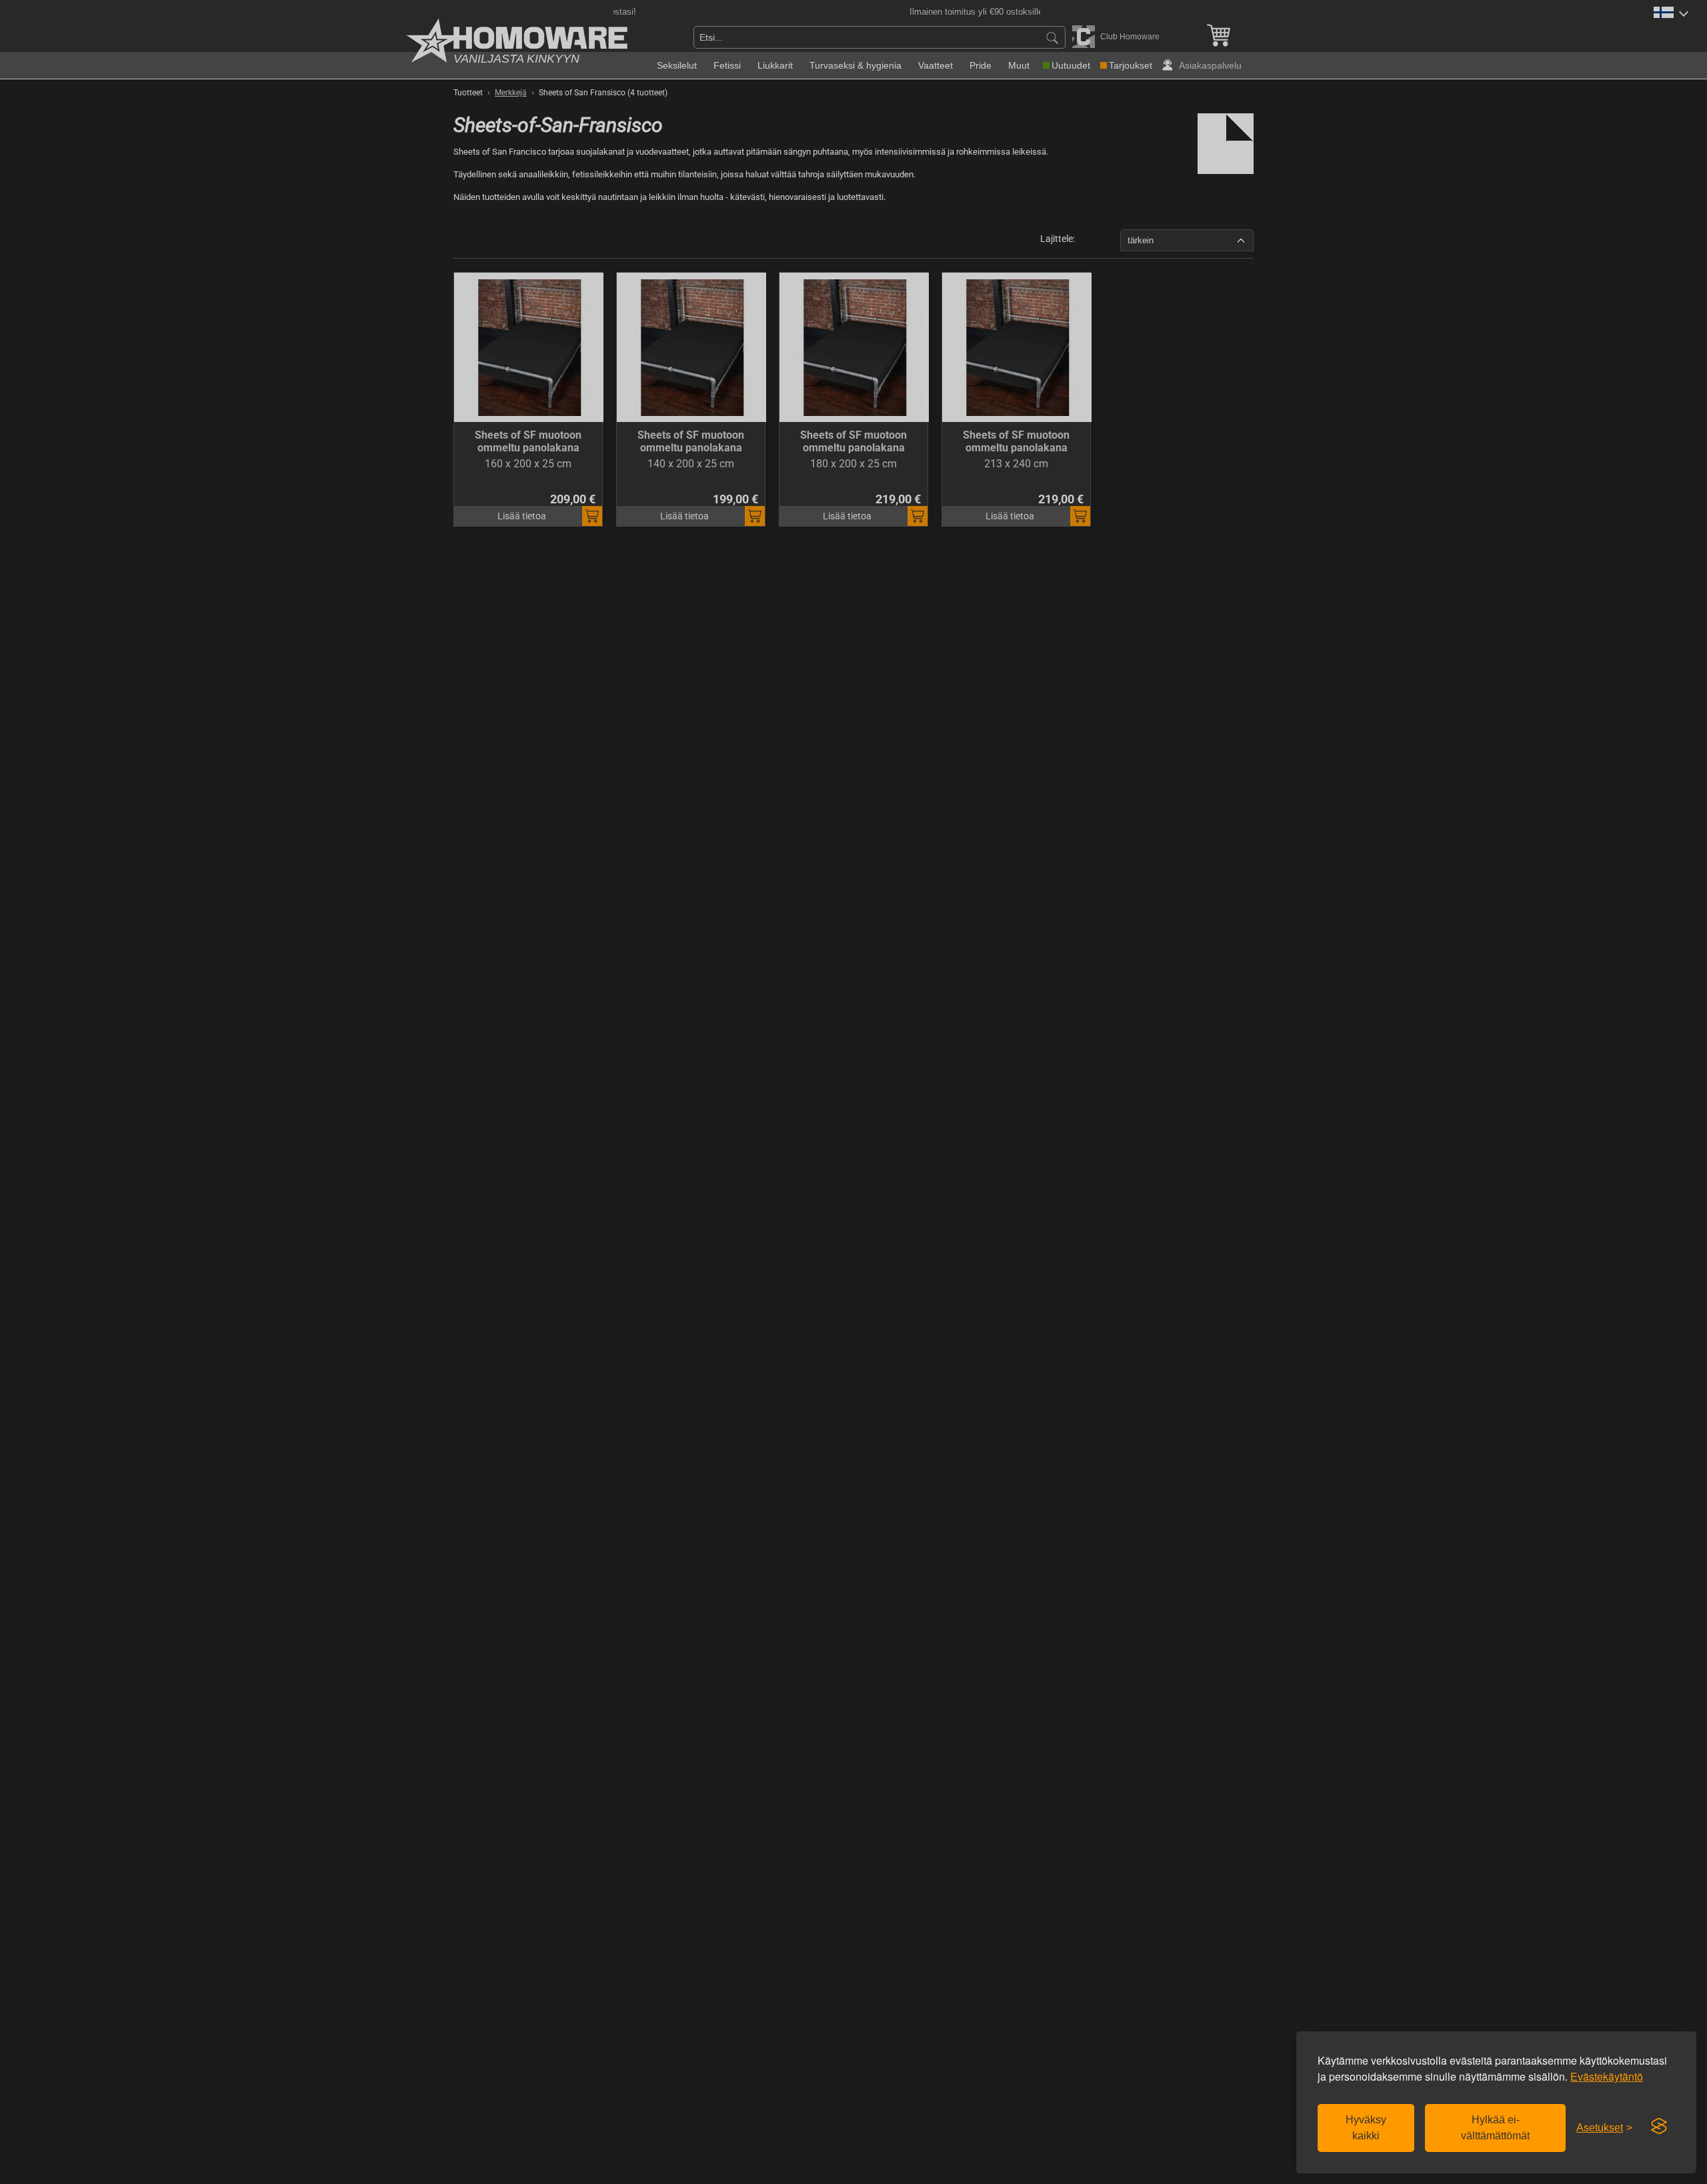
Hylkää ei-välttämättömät (1495, 2128)
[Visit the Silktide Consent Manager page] (1659, 2127)
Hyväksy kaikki (1366, 2128)
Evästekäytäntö (1607, 2076)
